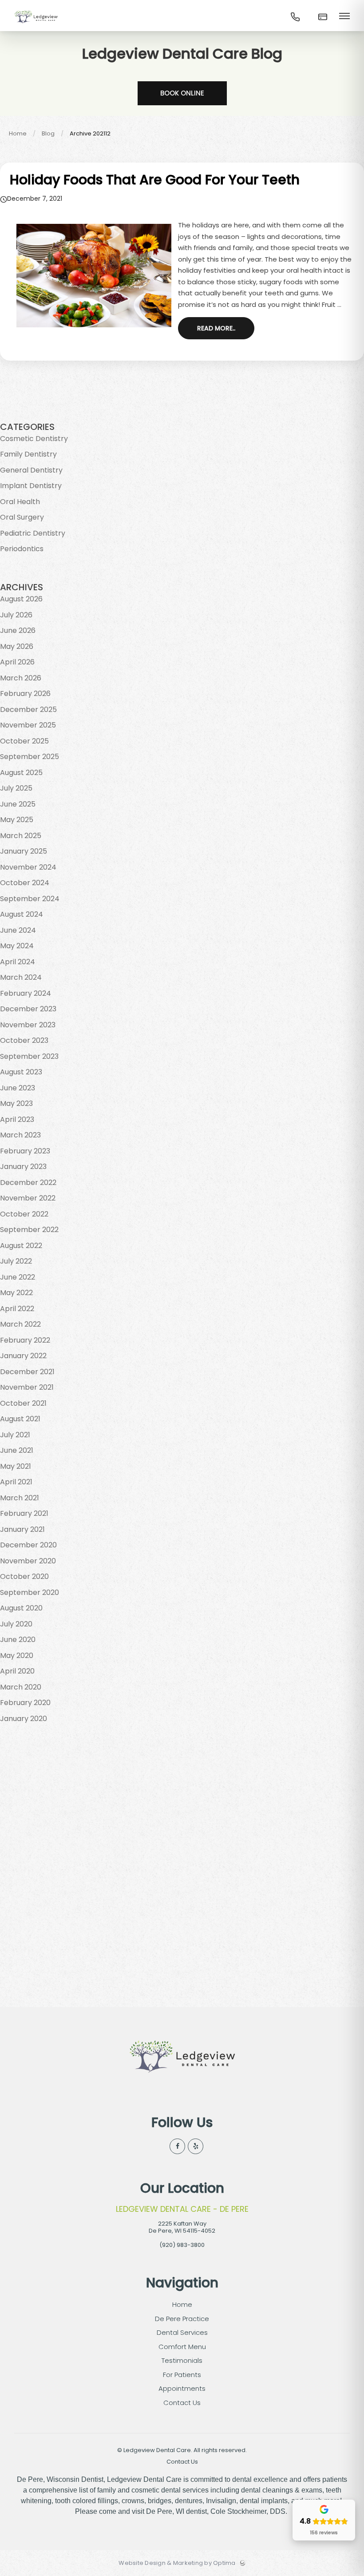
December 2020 (28, 1545)
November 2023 (28, 1025)
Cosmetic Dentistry (34, 439)
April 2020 (17, 1671)
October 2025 (24, 741)
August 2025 (21, 773)
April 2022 (17, 1309)
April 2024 (18, 962)
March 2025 (21, 836)
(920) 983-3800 (182, 2245)
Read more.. (216, 328)
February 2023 (25, 1151)
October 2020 (24, 1576)
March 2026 (21, 678)
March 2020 (21, 1687)
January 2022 (23, 1356)
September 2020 (30, 1592)
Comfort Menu (182, 2347)
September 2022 (29, 1230)
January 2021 (22, 1529)
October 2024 (25, 883)
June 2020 (18, 1640)
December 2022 (28, 1183)
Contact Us (182, 2403)
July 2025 (16, 788)
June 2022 (18, 1277)
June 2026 (18, 630)
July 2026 (16, 615)
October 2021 (23, 1403)
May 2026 (17, 646)
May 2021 (16, 1466)
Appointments (182, 2388)
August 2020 (21, 1608)
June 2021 (17, 1450)
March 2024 (21, 977)
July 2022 (16, 1261)
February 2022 (25, 1340)
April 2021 (16, 1482)
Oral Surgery (22, 517)
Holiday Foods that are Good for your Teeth (155, 180)
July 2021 (15, 1435)
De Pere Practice (182, 2319)
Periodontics (22, 549)
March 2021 (20, 1498)
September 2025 (30, 757)
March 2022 (20, 1324)
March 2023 (20, 1135)
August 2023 (21, 1072)
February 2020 (25, 1703)
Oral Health (20, 502)
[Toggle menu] (344, 17)
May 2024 (17, 946)
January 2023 (23, 1167)
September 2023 (29, 1056)
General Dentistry (31, 470)
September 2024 (30, 899)
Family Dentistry (28, 454)
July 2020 (16, 1624)
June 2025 (18, 804)
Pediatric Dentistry (33, 533)
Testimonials (182, 2360)
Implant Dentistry (31, 486)
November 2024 (28, 867)
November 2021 (27, 1387)
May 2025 (17, 820)
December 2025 (28, 710)
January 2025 (24, 851)
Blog (48, 133)
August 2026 (21, 599)
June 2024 (18, 930)
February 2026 (25, 694)
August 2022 (21, 1246)
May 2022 (16, 1293)
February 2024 (26, 993)
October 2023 (24, 1040)
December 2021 (27, 1372)
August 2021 (20, 1419)
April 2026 (17, 662)
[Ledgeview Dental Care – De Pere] (36, 24)
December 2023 (28, 1009)
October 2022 (24, 1214)
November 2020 (28, 1561)
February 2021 (24, 1513)
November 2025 (28, 725)
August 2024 (22, 914)
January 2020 (24, 1719)
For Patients (182, 2375)
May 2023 (16, 1103)
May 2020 (17, 1656)
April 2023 (17, 1119)
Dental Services (182, 2332)
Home (18, 133)
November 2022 (28, 1198)
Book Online (182, 93)
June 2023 (18, 1088)
